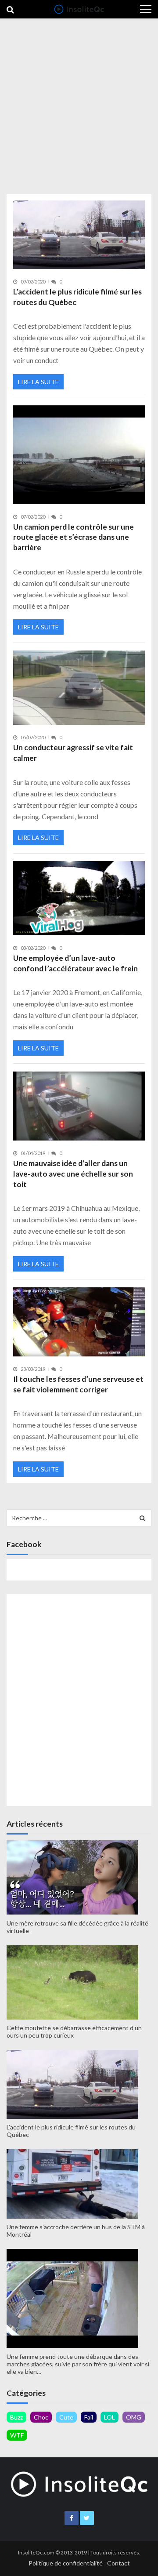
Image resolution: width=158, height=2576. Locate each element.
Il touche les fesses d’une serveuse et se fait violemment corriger (78, 1384)
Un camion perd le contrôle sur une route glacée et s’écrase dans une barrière (74, 537)
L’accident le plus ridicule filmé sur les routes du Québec (77, 297)
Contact (118, 2563)
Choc (41, 2417)
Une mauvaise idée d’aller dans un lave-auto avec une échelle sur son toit (73, 1174)
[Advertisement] (79, 104)
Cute (66, 2417)
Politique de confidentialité (66, 2563)
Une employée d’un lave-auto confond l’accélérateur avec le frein (75, 963)
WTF (17, 2435)
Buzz (16, 2417)
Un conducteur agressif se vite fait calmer (73, 753)
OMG (134, 2417)
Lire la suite (38, 382)
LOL (110, 2417)
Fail (89, 2417)
